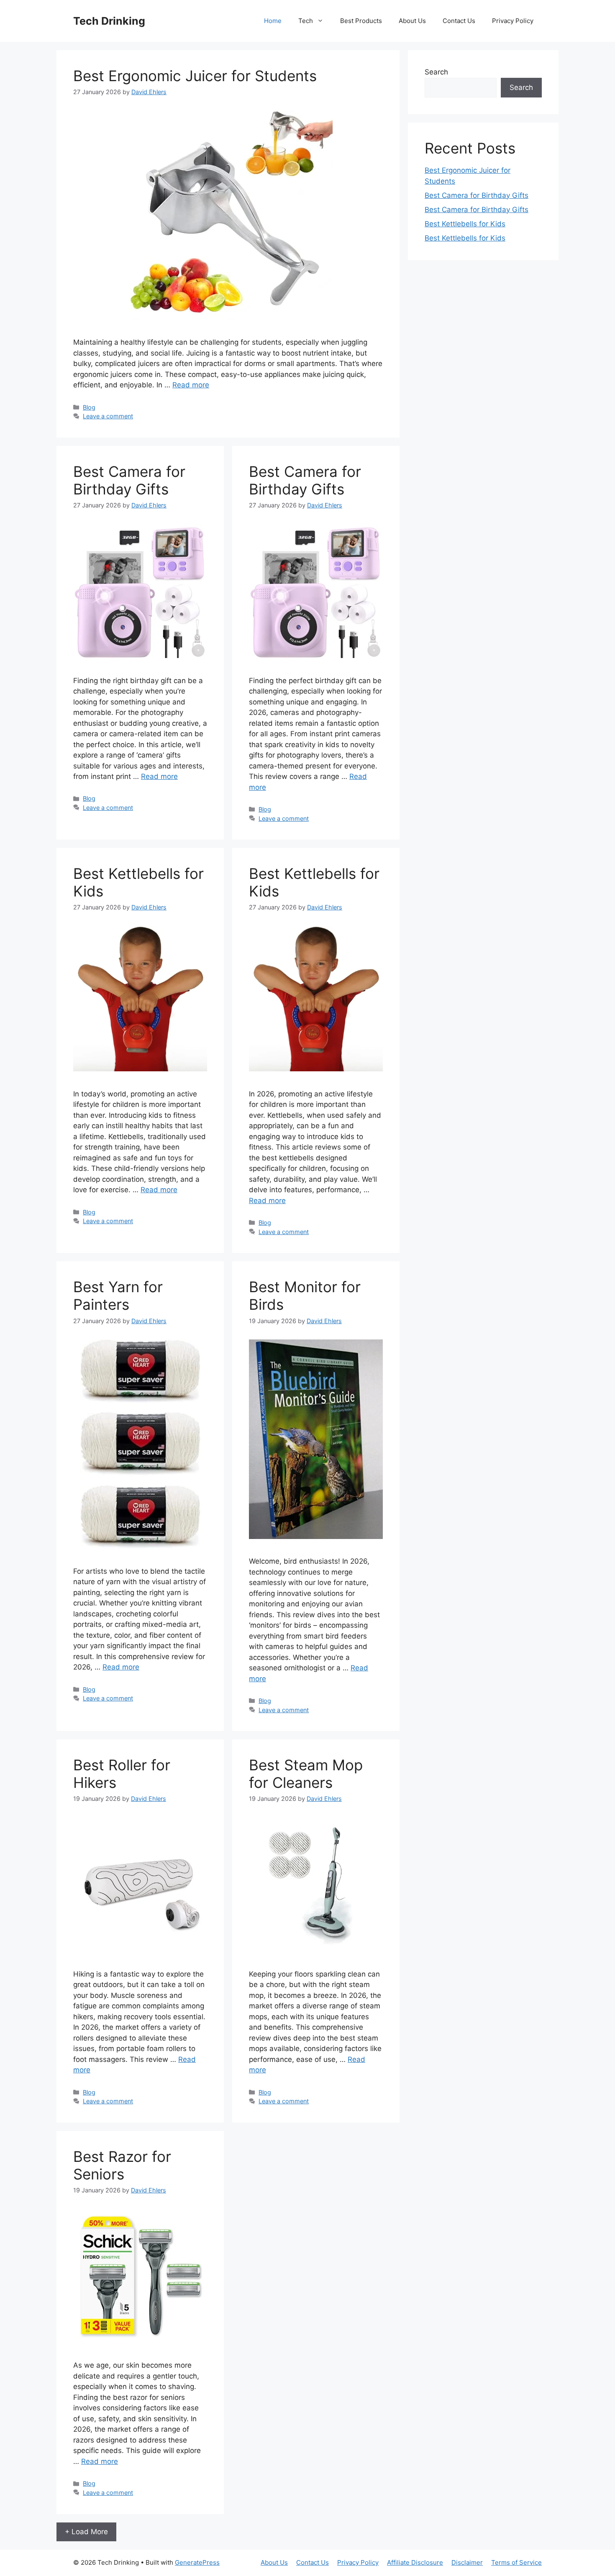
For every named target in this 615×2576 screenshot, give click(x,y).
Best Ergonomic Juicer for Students (195, 76)
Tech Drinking (109, 21)
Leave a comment (108, 416)
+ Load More (86, 2532)
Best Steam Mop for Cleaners (306, 1774)
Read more (191, 385)
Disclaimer (467, 2562)
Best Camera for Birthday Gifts (129, 480)
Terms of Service (516, 2562)
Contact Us (459, 21)
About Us (412, 21)
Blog (89, 407)
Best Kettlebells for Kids (465, 224)
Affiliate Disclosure (415, 2562)
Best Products (361, 21)
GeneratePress (197, 2562)
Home (273, 21)
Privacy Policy (513, 21)
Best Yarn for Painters (118, 1296)
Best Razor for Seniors (122, 2165)
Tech (306, 21)
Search (436, 72)
